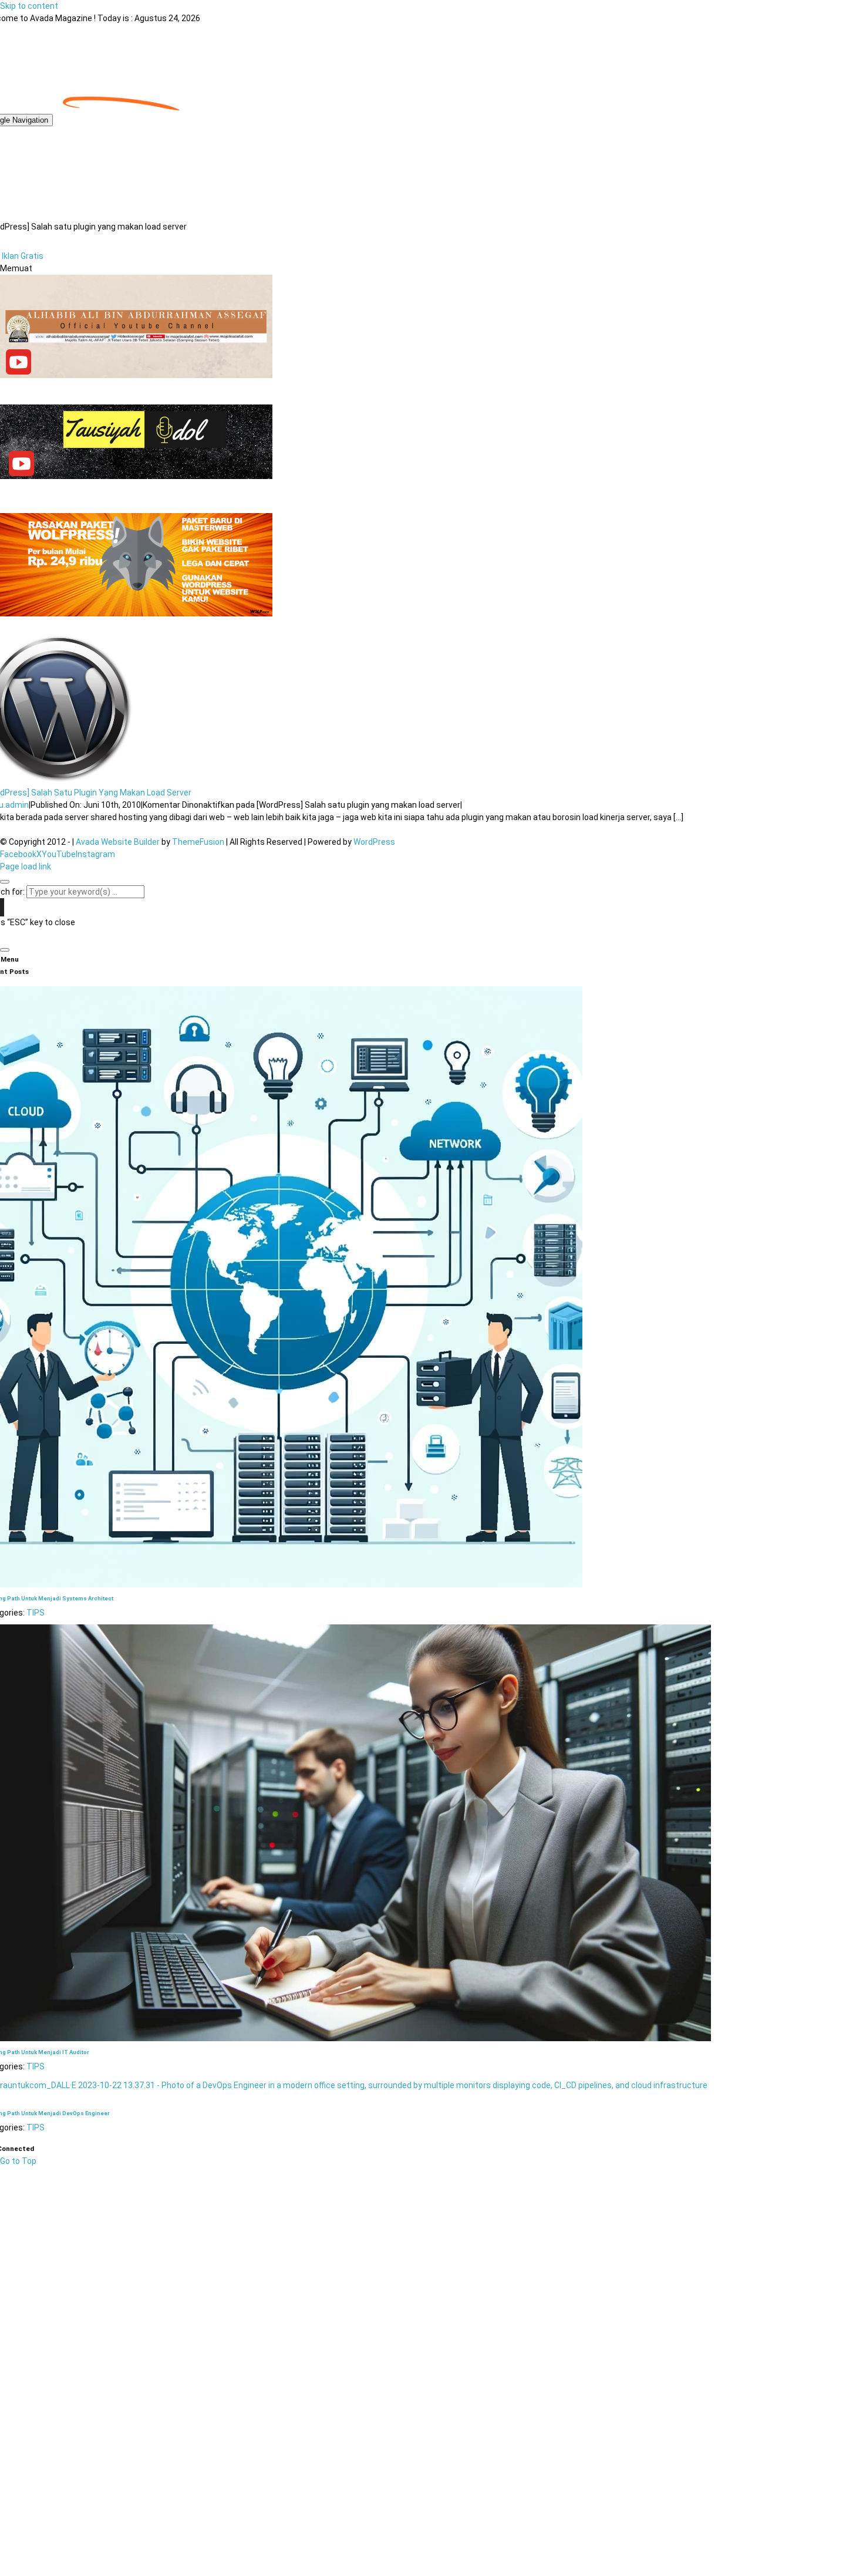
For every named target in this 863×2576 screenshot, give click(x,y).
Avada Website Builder (118, 842)
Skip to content (29, 6)
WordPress (374, 842)
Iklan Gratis (23, 256)
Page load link (26, 866)
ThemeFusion (198, 842)
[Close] (5, 882)
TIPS (36, 1613)
